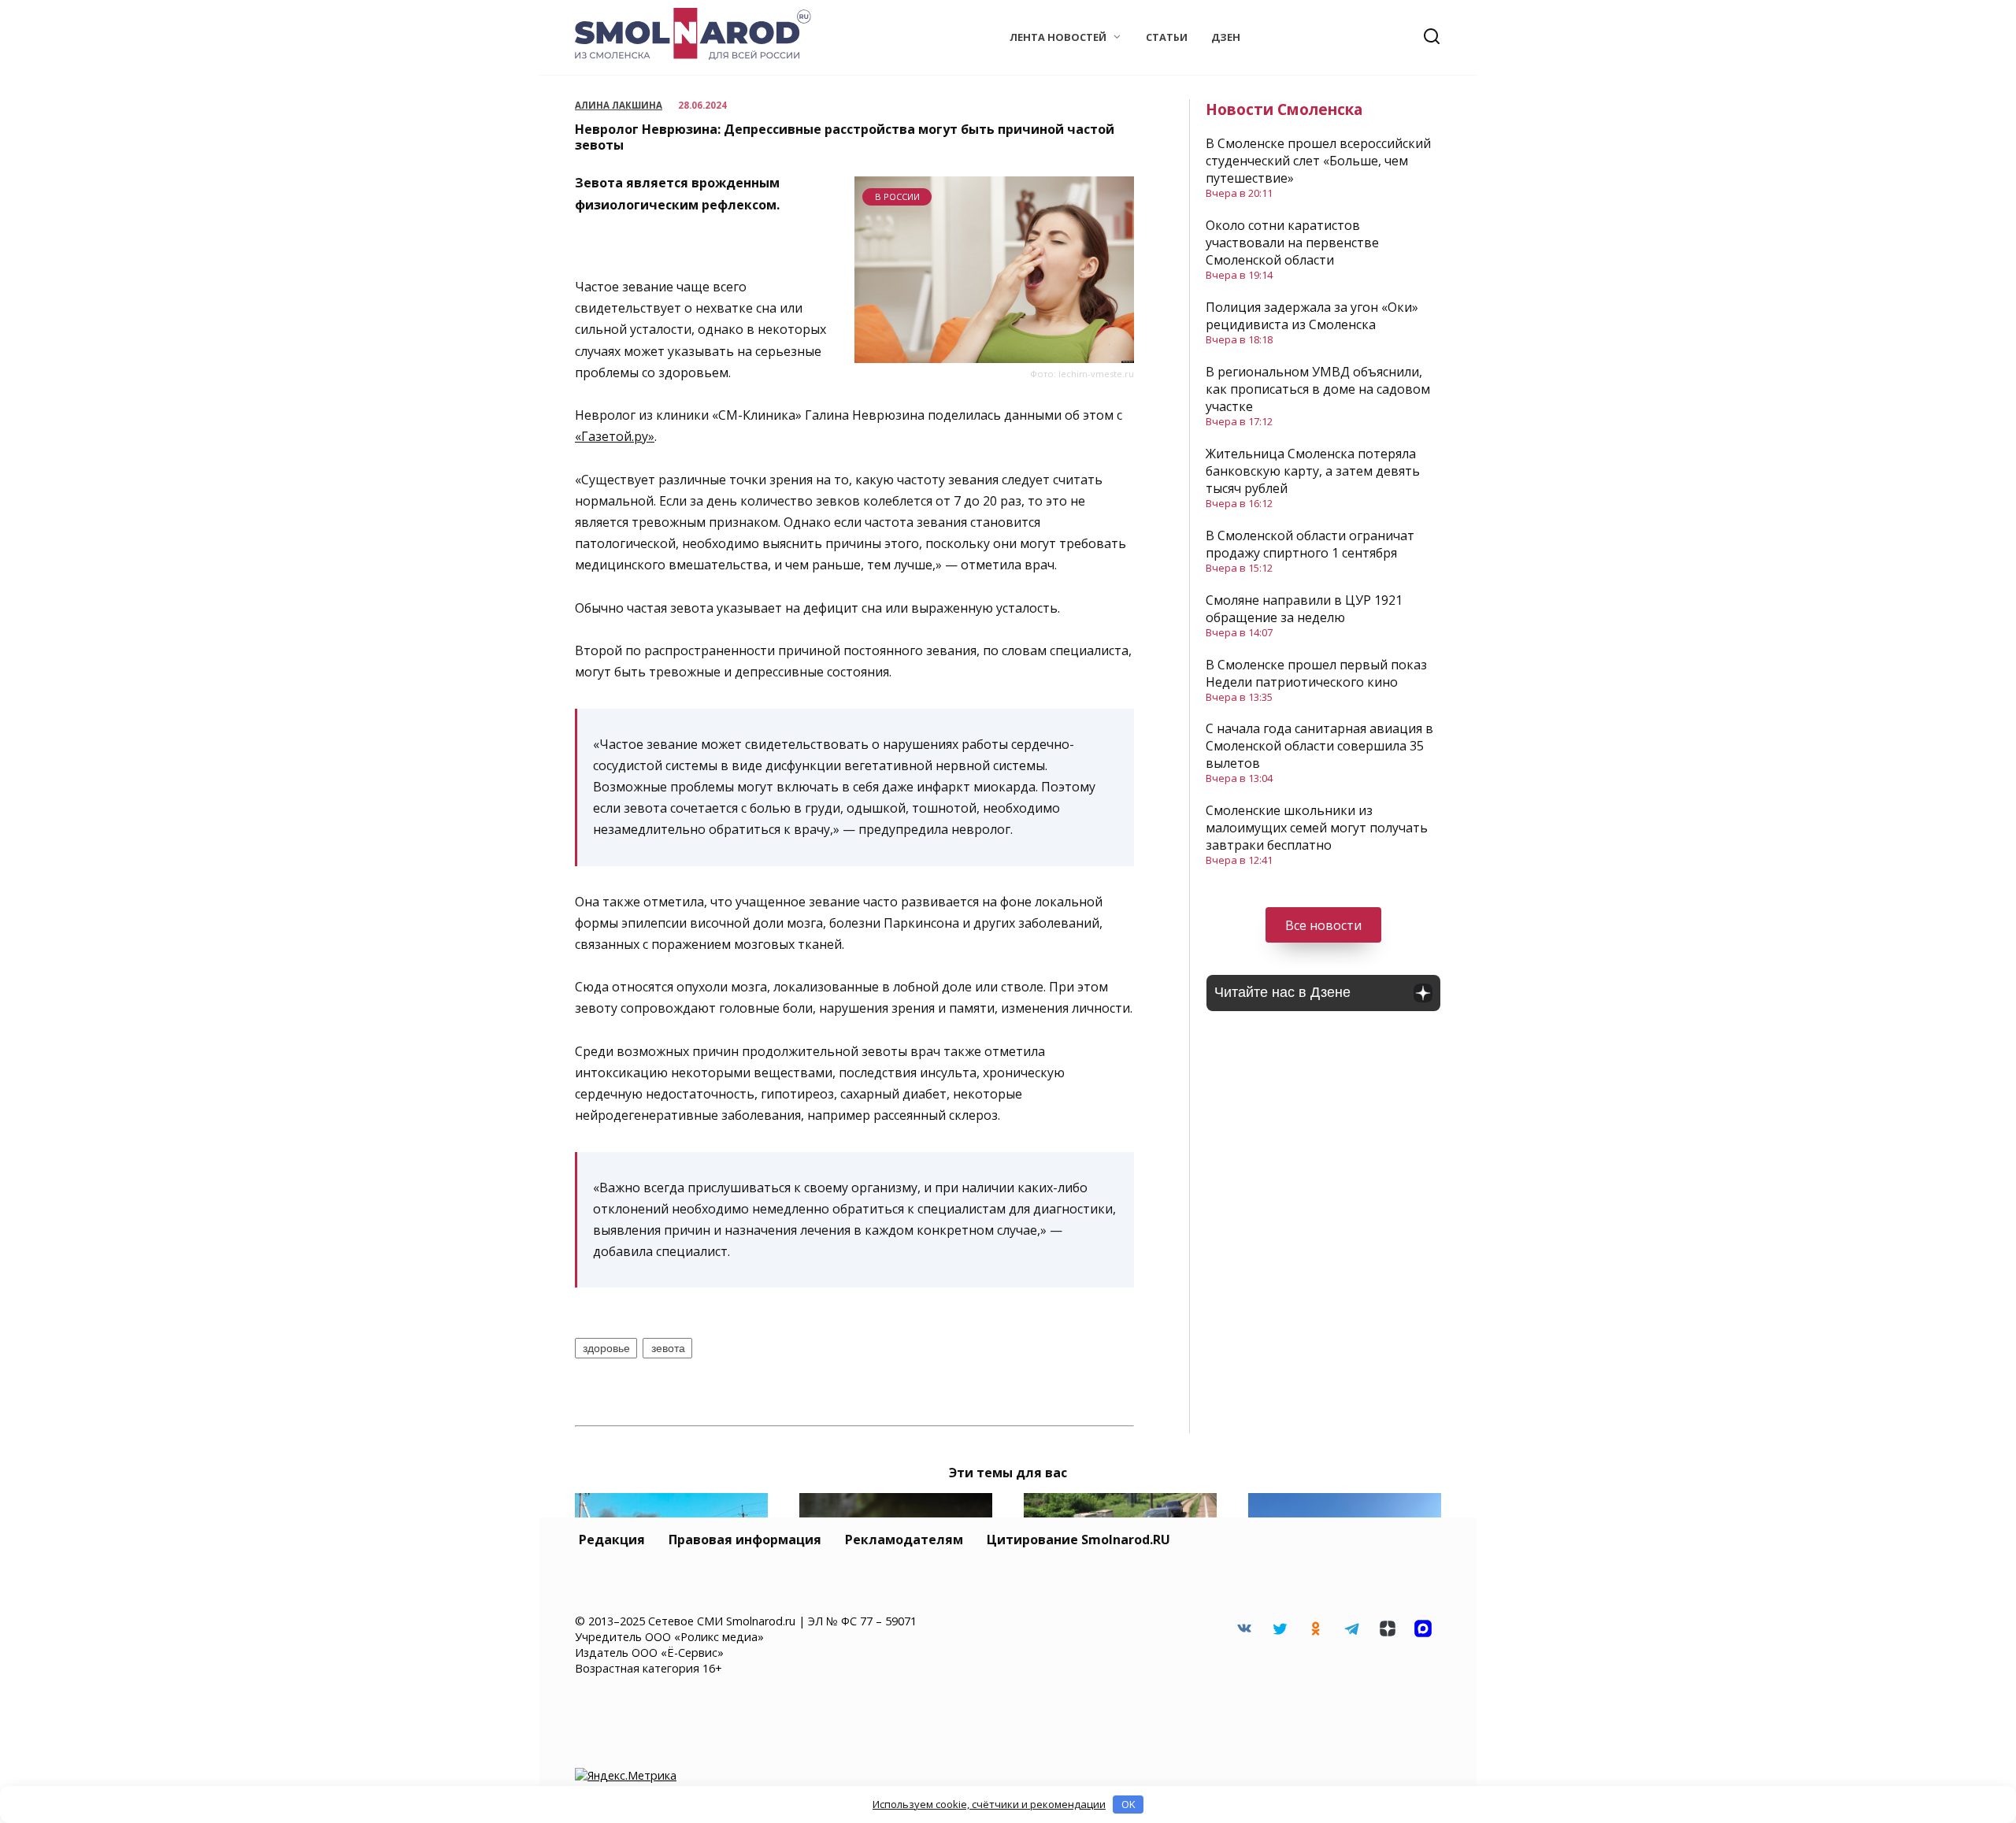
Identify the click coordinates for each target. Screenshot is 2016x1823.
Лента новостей (1058, 37)
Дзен (1226, 37)
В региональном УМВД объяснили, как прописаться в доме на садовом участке (1318, 389)
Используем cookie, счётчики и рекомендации (989, 1804)
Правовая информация (745, 1540)
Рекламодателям (904, 1540)
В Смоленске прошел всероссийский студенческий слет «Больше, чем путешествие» (1318, 161)
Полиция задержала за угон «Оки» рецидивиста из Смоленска (1312, 316)
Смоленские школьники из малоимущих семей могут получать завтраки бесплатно (1317, 828)
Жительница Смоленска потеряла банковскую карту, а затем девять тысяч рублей (1313, 471)
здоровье (606, 1348)
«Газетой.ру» (615, 436)
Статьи (1167, 37)
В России (897, 196)
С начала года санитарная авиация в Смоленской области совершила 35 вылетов (1319, 746)
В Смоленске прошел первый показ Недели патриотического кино (1316, 673)
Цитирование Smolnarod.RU (1078, 1540)
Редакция (612, 1540)
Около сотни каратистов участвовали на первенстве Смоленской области (1292, 243)
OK (1128, 1804)
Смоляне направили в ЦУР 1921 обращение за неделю (1304, 609)
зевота (668, 1348)
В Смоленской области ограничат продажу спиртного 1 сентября (1310, 544)
